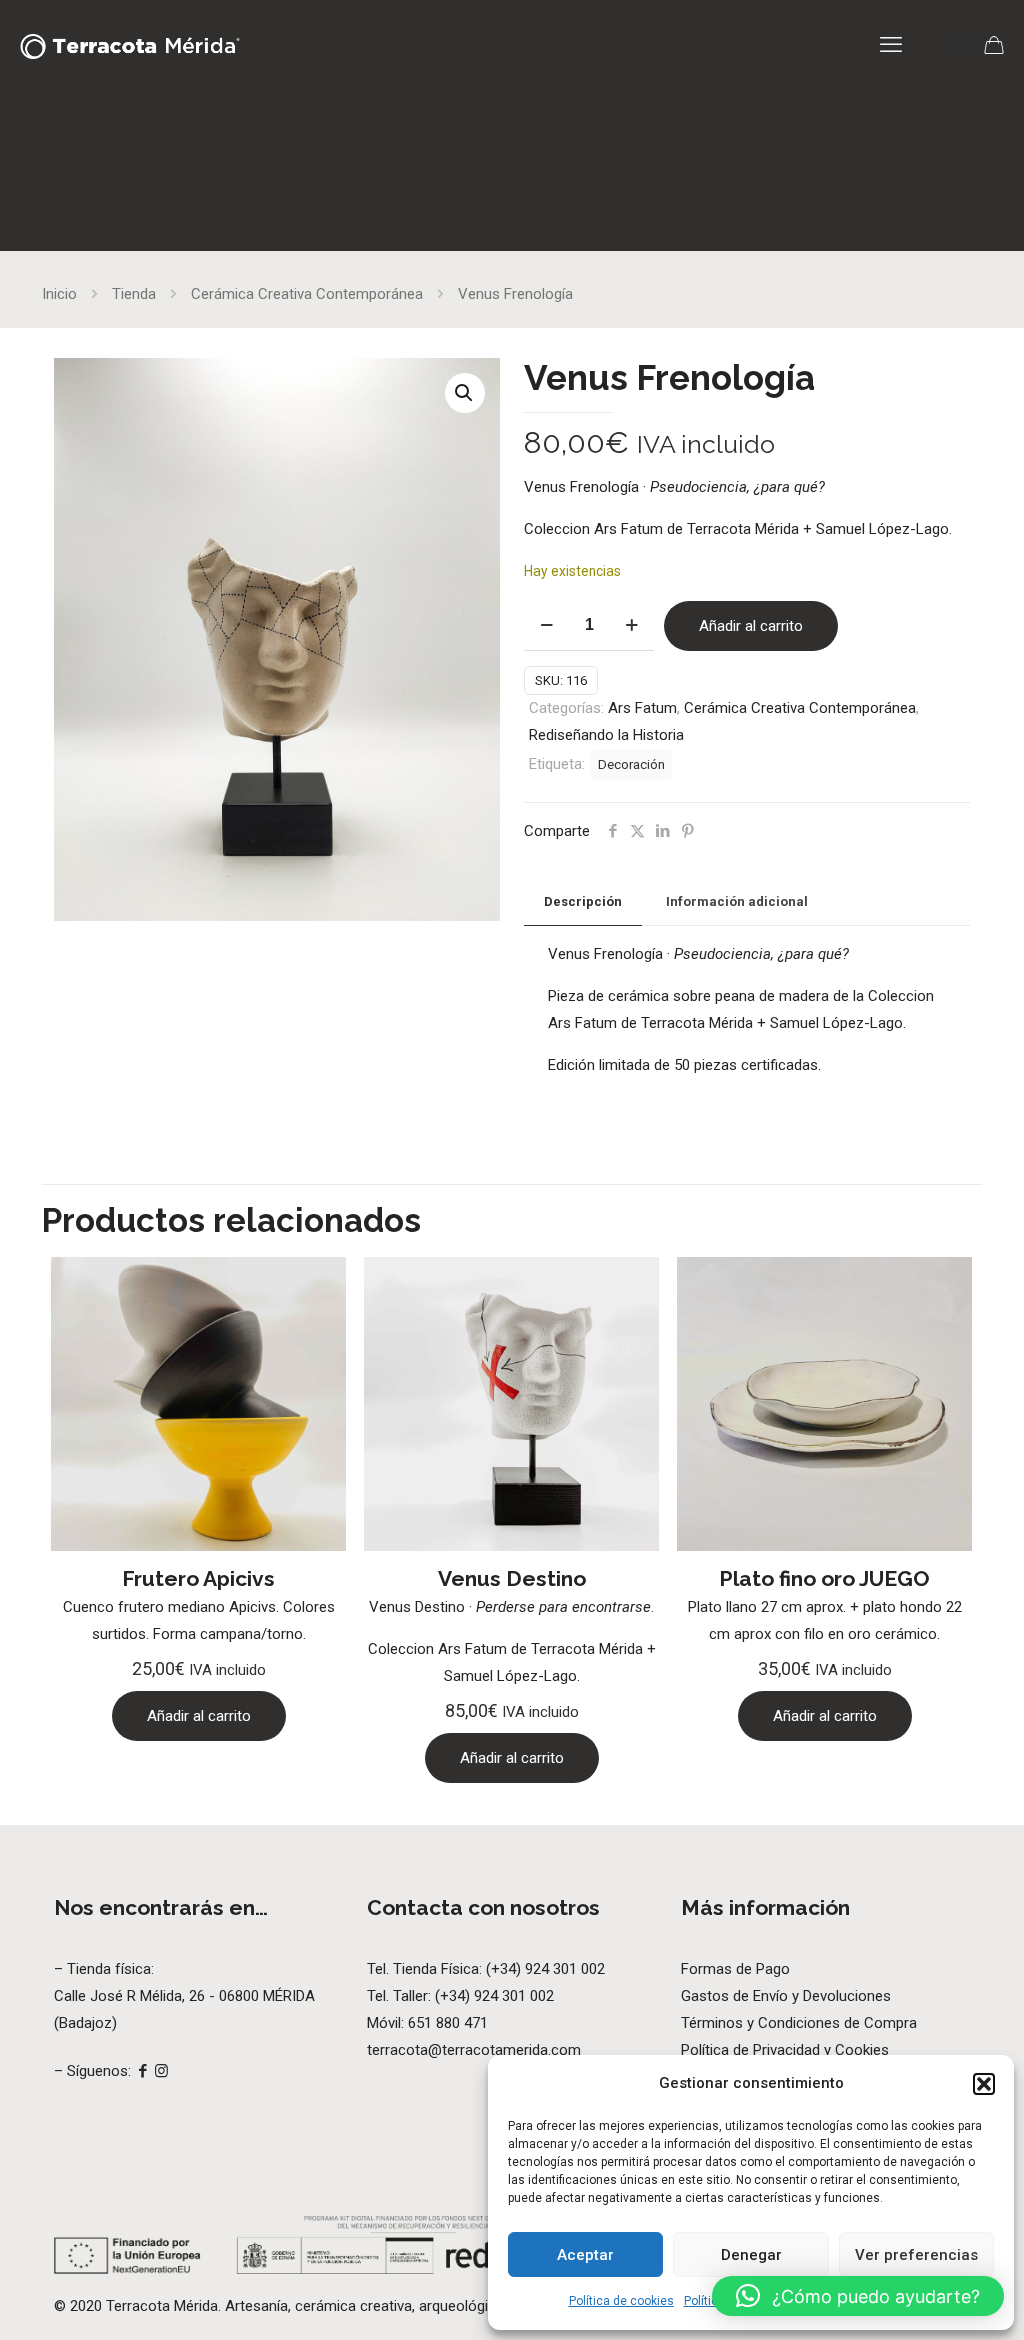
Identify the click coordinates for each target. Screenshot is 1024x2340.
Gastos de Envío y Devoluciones (786, 1996)
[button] (984, 2084)
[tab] (583, 902)
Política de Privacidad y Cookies (785, 2050)
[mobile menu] (891, 45)
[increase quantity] (631, 625)
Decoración (631, 764)
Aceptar (585, 2255)
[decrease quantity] (546, 625)
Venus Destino (512, 1578)
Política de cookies (621, 2301)
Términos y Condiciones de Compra (799, 2023)
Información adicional (737, 901)
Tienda (134, 294)
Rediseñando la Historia (606, 735)
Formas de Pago (735, 1969)
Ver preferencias (916, 2255)
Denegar (751, 2255)
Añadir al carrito (751, 626)
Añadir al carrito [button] (199, 1716)
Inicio (59, 294)
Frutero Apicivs (198, 1578)
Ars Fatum (642, 708)
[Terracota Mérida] (130, 45)
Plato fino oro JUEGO (824, 1578)
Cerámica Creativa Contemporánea (307, 294)
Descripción (583, 901)
